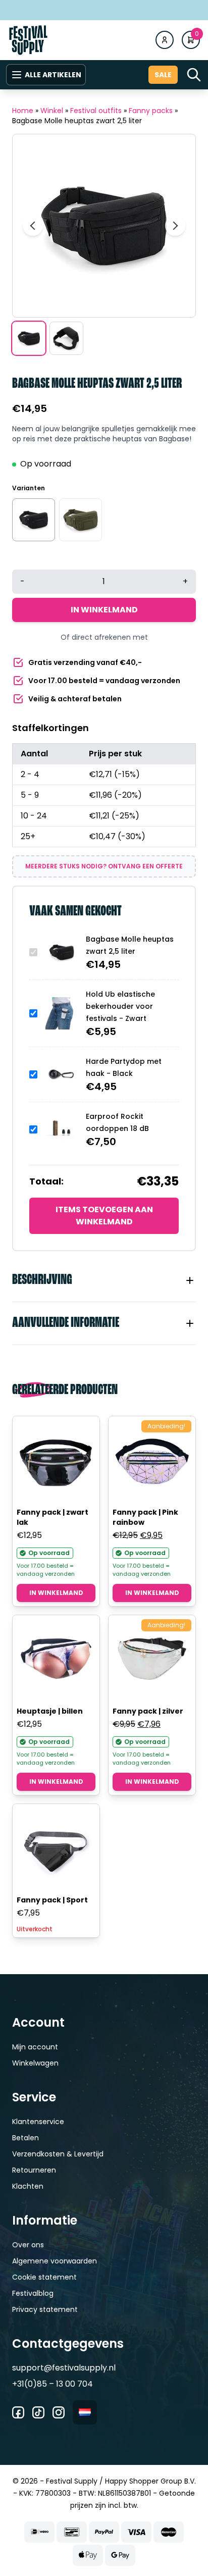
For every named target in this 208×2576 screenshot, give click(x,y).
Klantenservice (38, 2122)
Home (23, 111)
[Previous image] (33, 226)
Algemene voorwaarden (55, 2261)
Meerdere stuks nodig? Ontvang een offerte (104, 866)
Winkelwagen (35, 2063)
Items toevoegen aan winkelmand (104, 1216)
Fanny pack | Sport (52, 1900)
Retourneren (34, 2170)
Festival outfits (96, 111)
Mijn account (35, 2047)
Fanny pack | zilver (148, 1711)
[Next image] (175, 226)
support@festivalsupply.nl (64, 2368)
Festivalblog (33, 2293)
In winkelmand (104, 610)
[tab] (104, 1280)
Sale (163, 75)
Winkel (52, 111)
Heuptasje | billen (50, 1711)
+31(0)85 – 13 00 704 (53, 2384)
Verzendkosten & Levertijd (58, 2154)
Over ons (28, 2245)
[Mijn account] (165, 40)
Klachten (28, 2186)
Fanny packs (151, 111)
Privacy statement (45, 2309)
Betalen (25, 2138)
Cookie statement (44, 2277)
